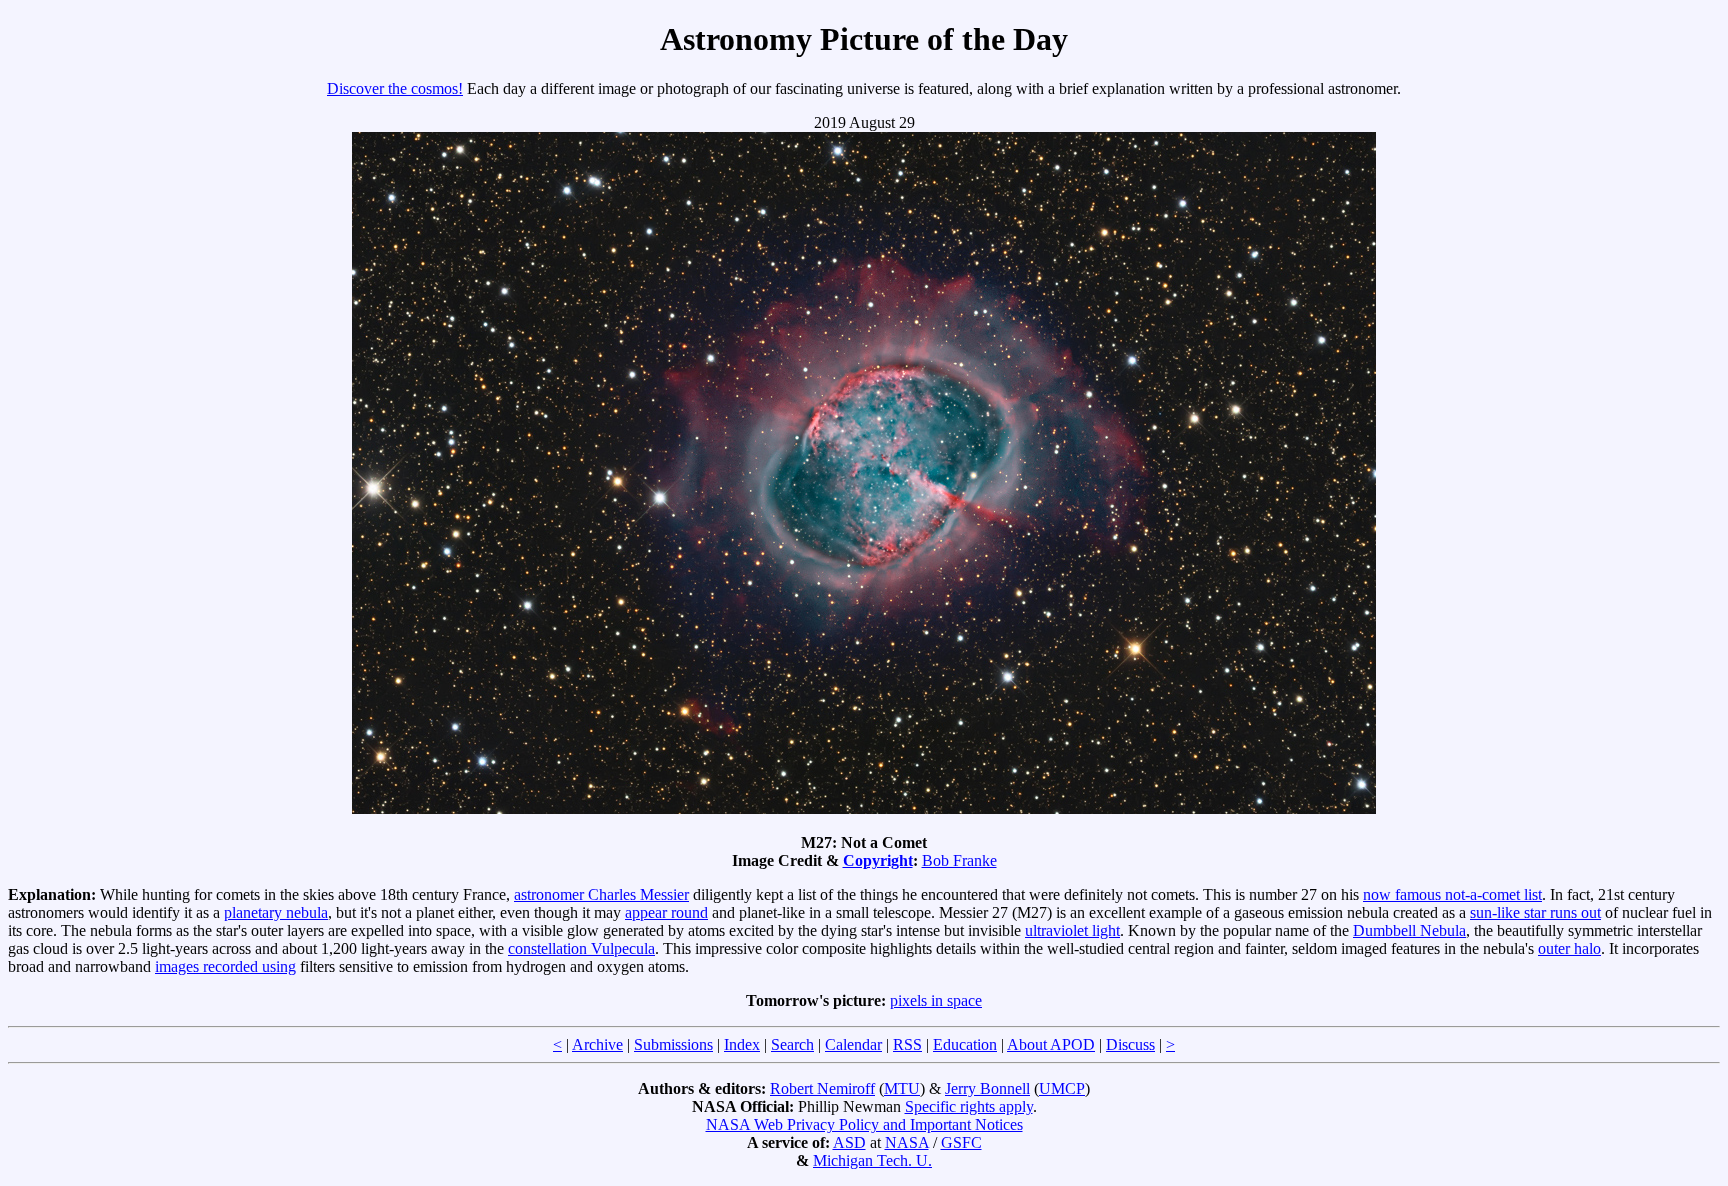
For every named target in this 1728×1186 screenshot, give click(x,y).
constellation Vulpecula (581, 948)
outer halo (1569, 948)
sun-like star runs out (1535, 912)
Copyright (878, 860)
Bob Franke (959, 860)
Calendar (853, 1044)
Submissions (673, 1044)
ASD (849, 1142)
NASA (907, 1142)
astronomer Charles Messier (601, 894)
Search (792, 1044)
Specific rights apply (969, 1106)
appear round (666, 912)
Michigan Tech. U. (872, 1160)
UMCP (1062, 1088)
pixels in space (936, 1000)
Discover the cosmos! (395, 88)
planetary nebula (276, 912)
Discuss (1130, 1044)
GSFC (961, 1142)
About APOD (1051, 1044)
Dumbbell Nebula (1409, 930)
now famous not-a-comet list (1452, 894)
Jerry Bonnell (987, 1088)
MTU (902, 1088)
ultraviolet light (1072, 930)
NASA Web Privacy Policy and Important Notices (864, 1124)
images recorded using (225, 966)
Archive (597, 1044)
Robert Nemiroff (822, 1088)
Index (742, 1044)
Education (965, 1044)
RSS (907, 1044)
